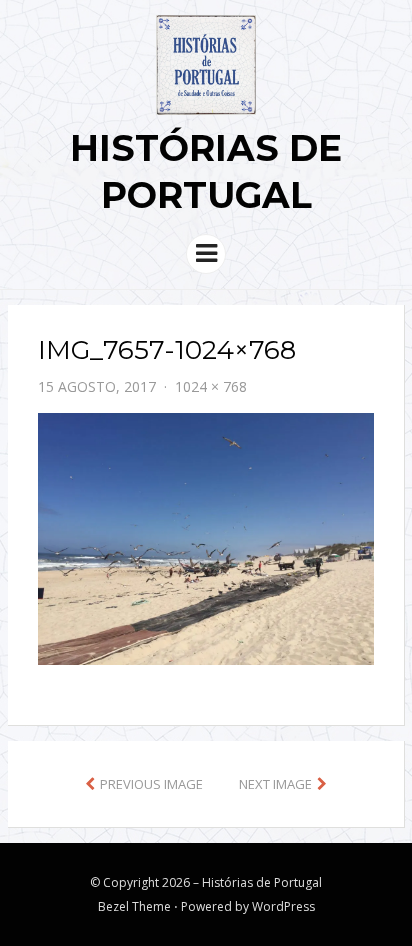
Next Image (275, 784)
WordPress (283, 906)
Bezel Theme (134, 906)
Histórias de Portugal (262, 882)
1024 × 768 (211, 386)
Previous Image (151, 784)
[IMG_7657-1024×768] (206, 537)
